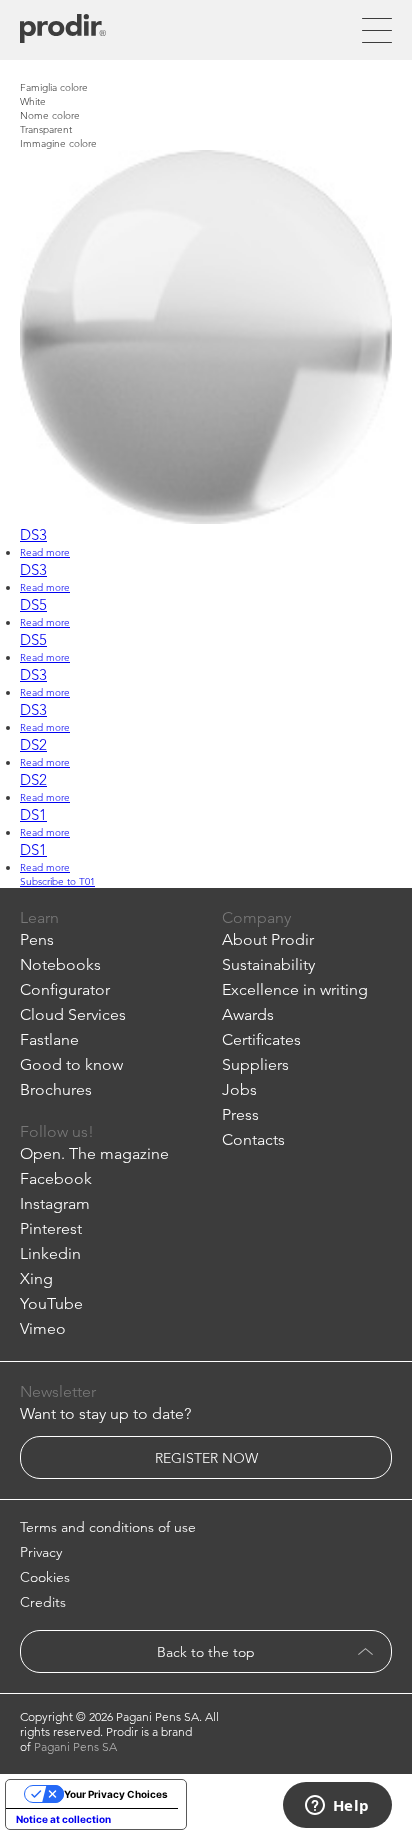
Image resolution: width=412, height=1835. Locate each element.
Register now (206, 1458)
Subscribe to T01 (57, 881)
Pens (37, 939)
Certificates (261, 1039)
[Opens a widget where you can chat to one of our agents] (337, 1807)
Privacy (41, 1552)
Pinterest (51, 1228)
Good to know (71, 1064)
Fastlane (49, 1039)
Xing (36, 1278)
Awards (248, 1014)
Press (240, 1114)
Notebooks (60, 964)
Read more (45, 552)
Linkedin (50, 1253)
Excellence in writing (295, 989)
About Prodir (268, 939)
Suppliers (255, 1064)
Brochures (56, 1089)
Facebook (56, 1178)
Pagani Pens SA (75, 1746)
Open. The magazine (94, 1153)
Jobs (239, 1089)
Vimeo (43, 1328)
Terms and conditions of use (108, 1527)
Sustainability (268, 964)
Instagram (55, 1203)
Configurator (65, 989)
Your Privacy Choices (116, 1794)
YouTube (51, 1303)
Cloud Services (73, 1014)
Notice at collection (63, 1819)
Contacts (253, 1139)
